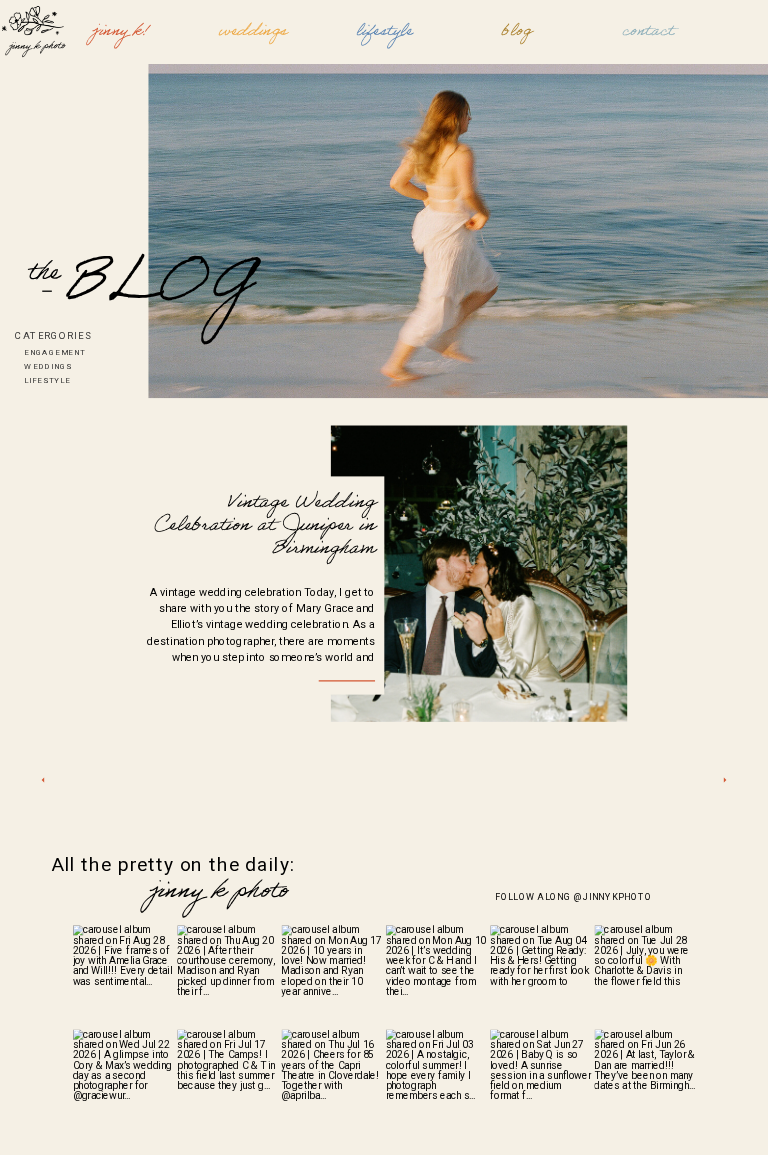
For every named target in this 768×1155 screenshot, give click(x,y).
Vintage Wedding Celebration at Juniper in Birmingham (264, 527)
